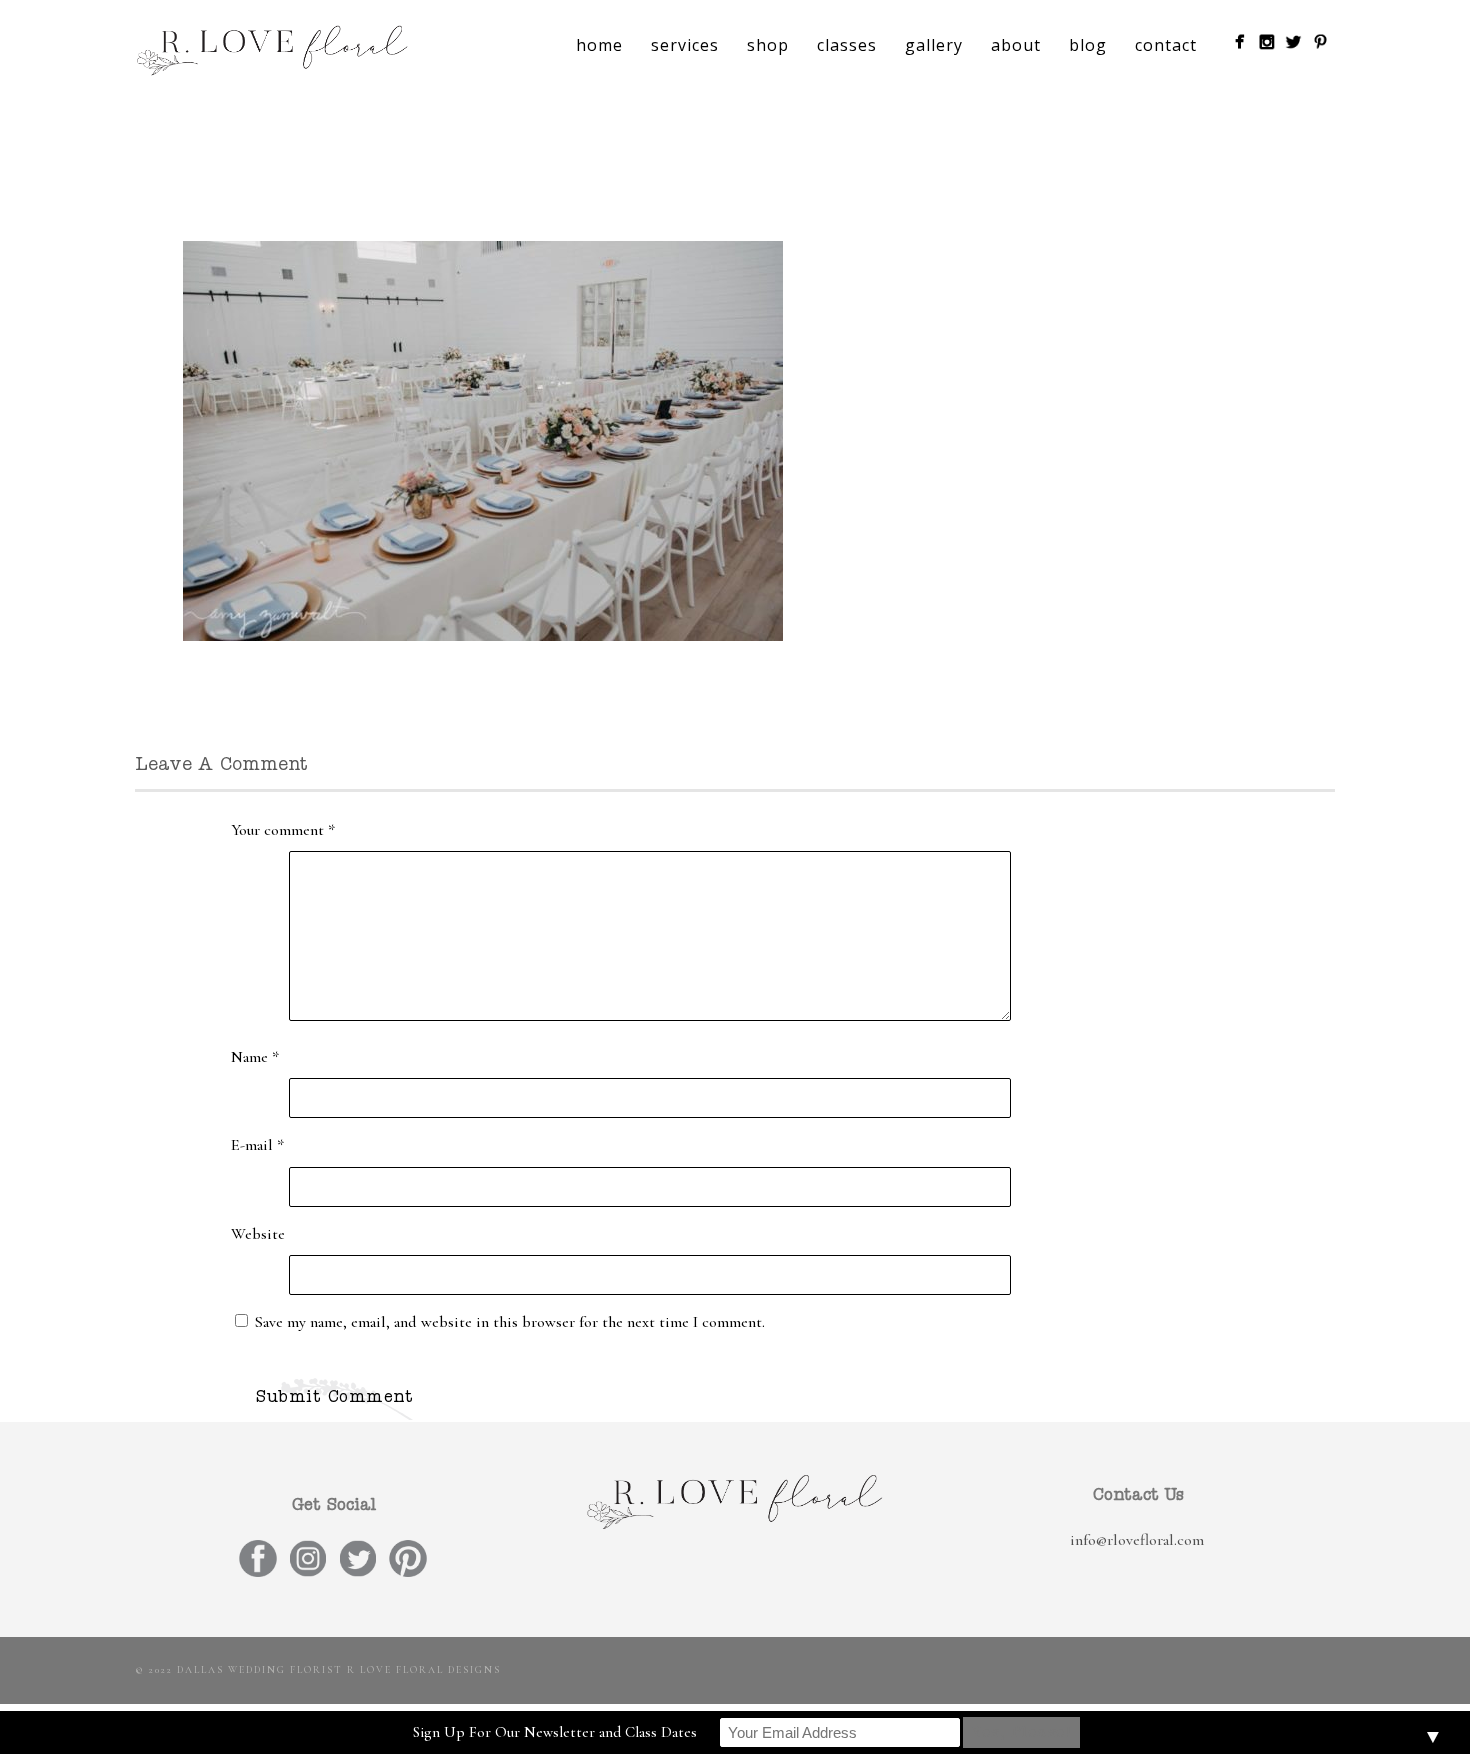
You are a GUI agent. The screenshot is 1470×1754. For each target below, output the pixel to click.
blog (1088, 45)
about (1016, 45)
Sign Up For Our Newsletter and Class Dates (555, 1732)
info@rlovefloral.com (1137, 1540)
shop (768, 45)
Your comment (283, 830)
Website (258, 1234)
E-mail (257, 1145)
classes (847, 45)
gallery (934, 45)
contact (1166, 45)
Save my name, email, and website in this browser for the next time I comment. (510, 1322)
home (599, 45)
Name (255, 1057)
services (685, 45)
